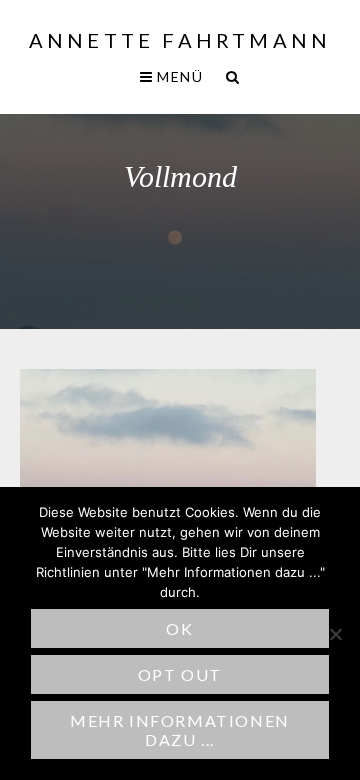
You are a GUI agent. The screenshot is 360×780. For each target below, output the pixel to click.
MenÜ (178, 76)
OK (179, 628)
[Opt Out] (335, 634)
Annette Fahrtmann (180, 40)
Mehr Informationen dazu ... (180, 730)
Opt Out (180, 674)
